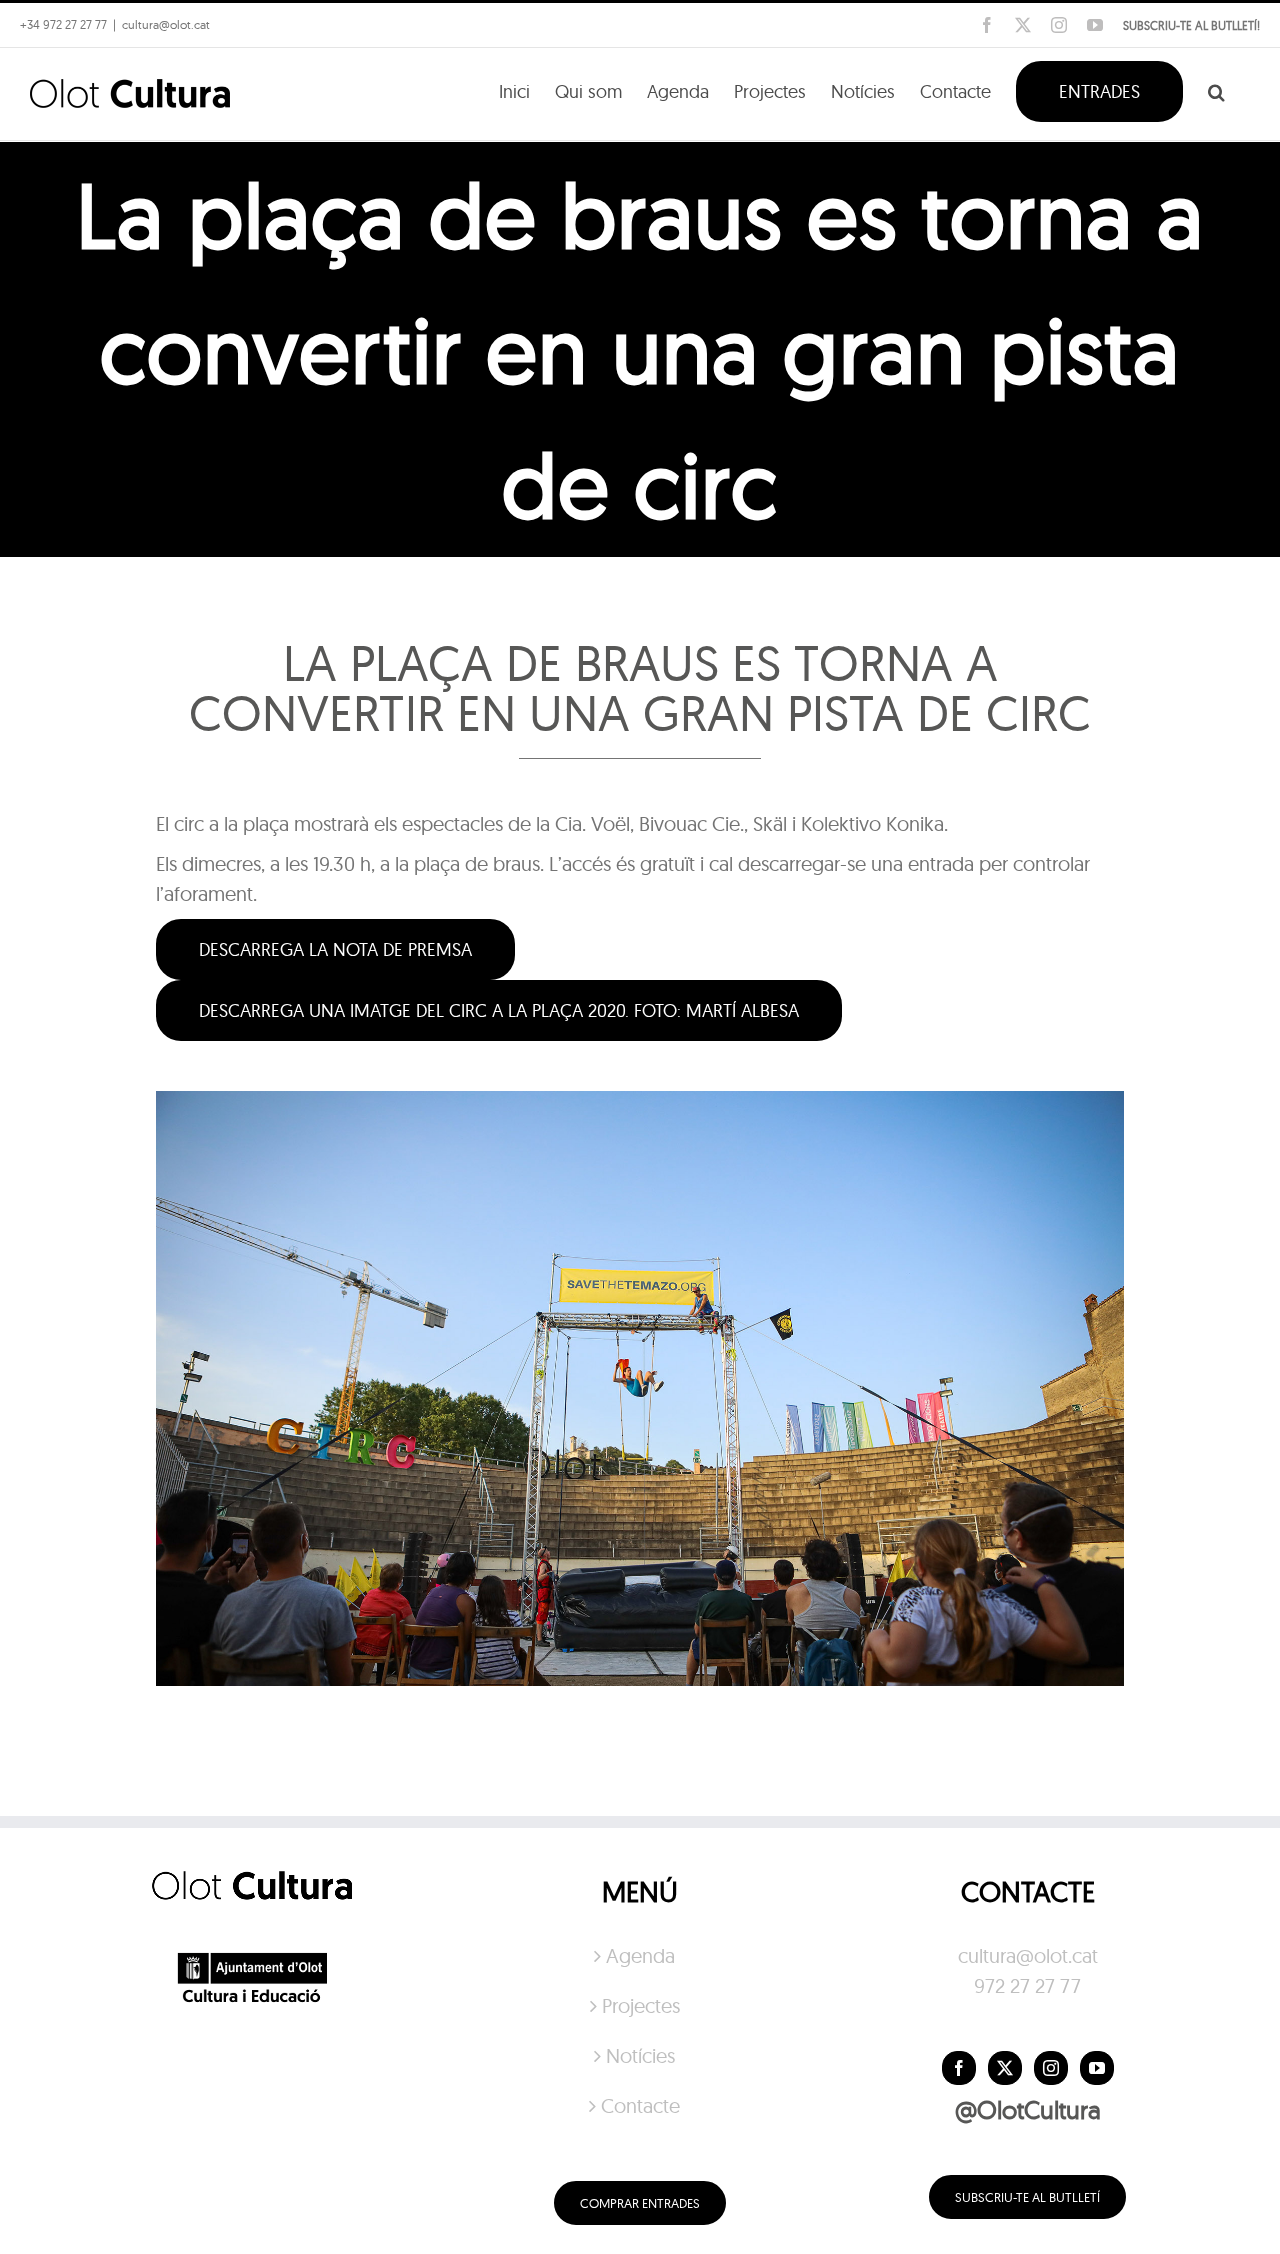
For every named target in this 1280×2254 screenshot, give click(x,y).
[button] (1216, 90)
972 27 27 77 (1027, 1985)
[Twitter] (1005, 2068)
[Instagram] (1051, 2068)
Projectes (641, 2005)
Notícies (640, 2055)
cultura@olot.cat (1028, 1955)
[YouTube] (1097, 2068)
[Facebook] (959, 2068)
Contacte (640, 2105)
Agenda (640, 1955)
